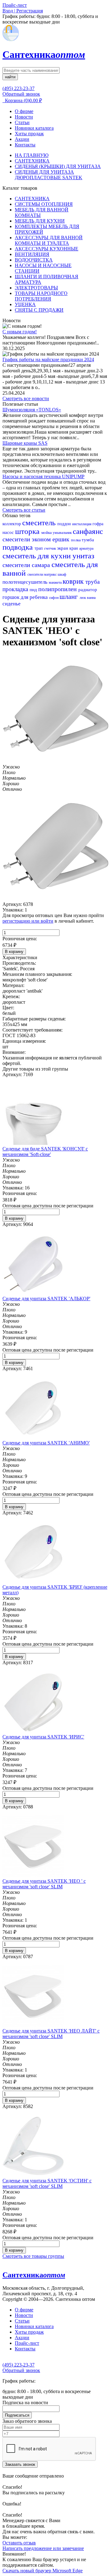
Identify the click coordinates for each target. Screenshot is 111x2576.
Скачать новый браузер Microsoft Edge (43, 2571)
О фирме (24, 111)
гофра (98, 524)
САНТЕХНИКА (32, 161)
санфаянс (88, 531)
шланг (70, 597)
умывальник (63, 533)
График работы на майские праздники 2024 (48, 359)
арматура (86, 548)
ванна (91, 598)
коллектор (12, 524)
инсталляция (82, 524)
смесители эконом (27, 539)
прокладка (16, 589)
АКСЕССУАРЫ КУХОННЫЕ (47, 249)
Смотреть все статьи (24, 510)
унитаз (83, 556)
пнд (34, 590)
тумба (88, 540)
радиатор (88, 590)
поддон (65, 524)
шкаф (62, 574)
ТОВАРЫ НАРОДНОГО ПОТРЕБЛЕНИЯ (41, 296)
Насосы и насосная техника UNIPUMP (43, 476)
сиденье (12, 604)
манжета (56, 582)
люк (83, 598)
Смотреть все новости (26, 398)
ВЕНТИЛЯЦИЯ (32, 254)
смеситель (40, 523)
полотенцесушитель (26, 582)
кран (74, 548)
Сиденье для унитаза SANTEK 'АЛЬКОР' (46, 1299)
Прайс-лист (27, 2343)
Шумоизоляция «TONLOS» (32, 410)
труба (92, 582)
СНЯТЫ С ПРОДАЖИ (39, 310)
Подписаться (17, 2415)
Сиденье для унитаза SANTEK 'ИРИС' (43, 1737)
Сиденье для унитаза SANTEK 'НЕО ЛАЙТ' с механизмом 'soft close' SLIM (51, 2034)
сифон (54, 598)
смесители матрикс (43, 574)
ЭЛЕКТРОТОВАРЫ (36, 288)
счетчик (51, 548)
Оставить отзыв (19, 2543)
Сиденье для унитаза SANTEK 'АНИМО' (46, 1443)
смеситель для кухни (37, 556)
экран (63, 548)
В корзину (14, 952)
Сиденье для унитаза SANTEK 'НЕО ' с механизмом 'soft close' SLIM (44, 1884)
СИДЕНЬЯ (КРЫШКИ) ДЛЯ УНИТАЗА (58, 166)
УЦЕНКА (25, 304)
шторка (28, 531)
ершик (62, 539)
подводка (18, 547)
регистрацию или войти (28, 921)
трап (39, 548)
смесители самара (27, 565)
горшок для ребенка (26, 597)
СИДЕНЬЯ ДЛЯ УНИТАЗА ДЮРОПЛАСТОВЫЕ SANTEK (49, 175)
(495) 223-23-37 (18, 88)
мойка (47, 533)
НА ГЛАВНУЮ (32, 155)
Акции (22, 139)
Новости (24, 117)
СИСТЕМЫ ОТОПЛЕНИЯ (44, 204)
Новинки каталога (34, 128)
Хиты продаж (29, 134)
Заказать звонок (20, 2464)
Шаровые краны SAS (25, 443)
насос (9, 532)
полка (76, 540)
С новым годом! (20, 332)
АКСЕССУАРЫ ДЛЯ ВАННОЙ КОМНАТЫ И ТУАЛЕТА (49, 240)
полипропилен (58, 589)
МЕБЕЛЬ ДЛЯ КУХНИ (40, 221)
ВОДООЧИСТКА (34, 260)
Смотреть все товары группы (33, 2256)
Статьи (22, 122)
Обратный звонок (21, 94)
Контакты (25, 145)
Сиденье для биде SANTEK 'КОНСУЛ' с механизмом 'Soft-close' (45, 1152)
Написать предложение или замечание (43, 2548)
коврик (74, 581)
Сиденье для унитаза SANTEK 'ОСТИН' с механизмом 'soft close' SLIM (47, 2183)
